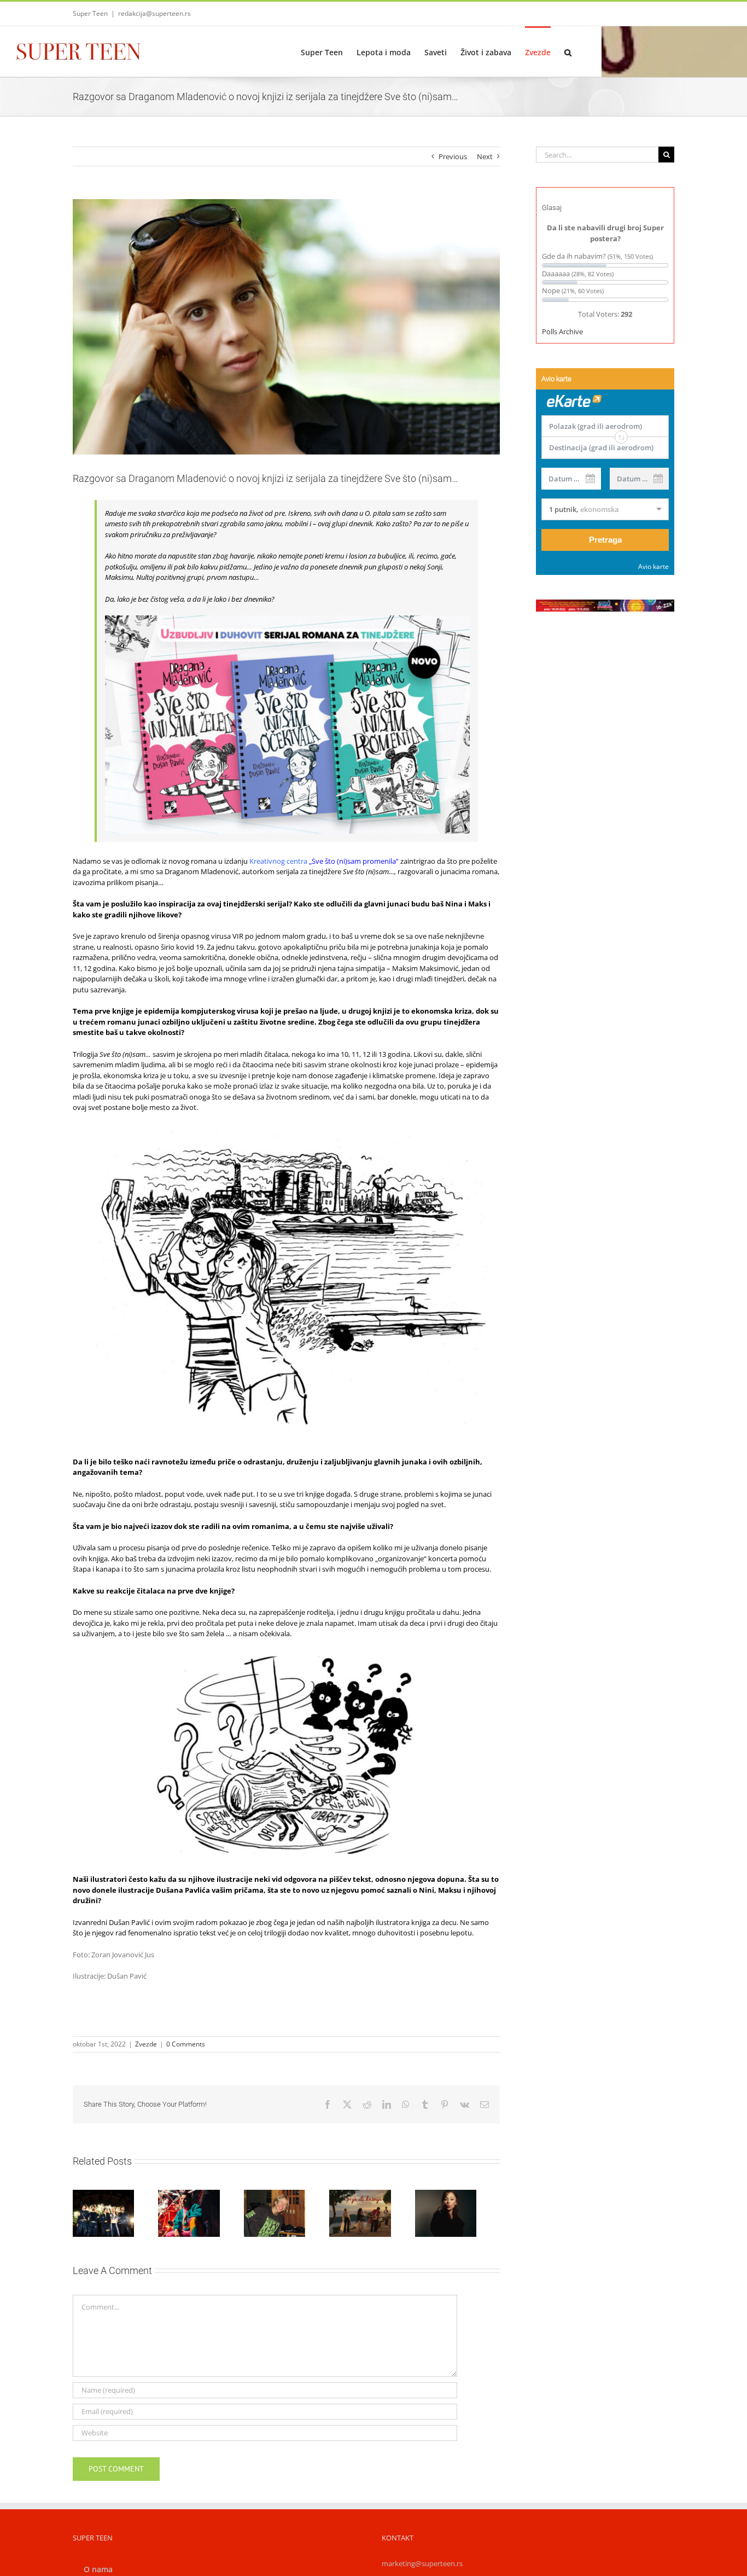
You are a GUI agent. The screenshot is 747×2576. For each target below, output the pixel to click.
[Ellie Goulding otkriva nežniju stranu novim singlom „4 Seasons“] (286, 2215)
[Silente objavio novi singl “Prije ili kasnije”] (377, 2215)
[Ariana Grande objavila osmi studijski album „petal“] (467, 2215)
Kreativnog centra (278, 861)
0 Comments (186, 2044)
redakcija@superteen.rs (154, 13)
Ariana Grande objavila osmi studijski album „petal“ (454, 2190)
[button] (568, 51)
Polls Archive (562, 332)
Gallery (389, 2195)
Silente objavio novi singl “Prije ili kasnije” (364, 2195)
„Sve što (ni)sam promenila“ (354, 861)
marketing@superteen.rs (422, 2567)
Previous (453, 156)
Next (485, 156)
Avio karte (653, 566)
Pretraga (605, 540)
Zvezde (146, 2044)
